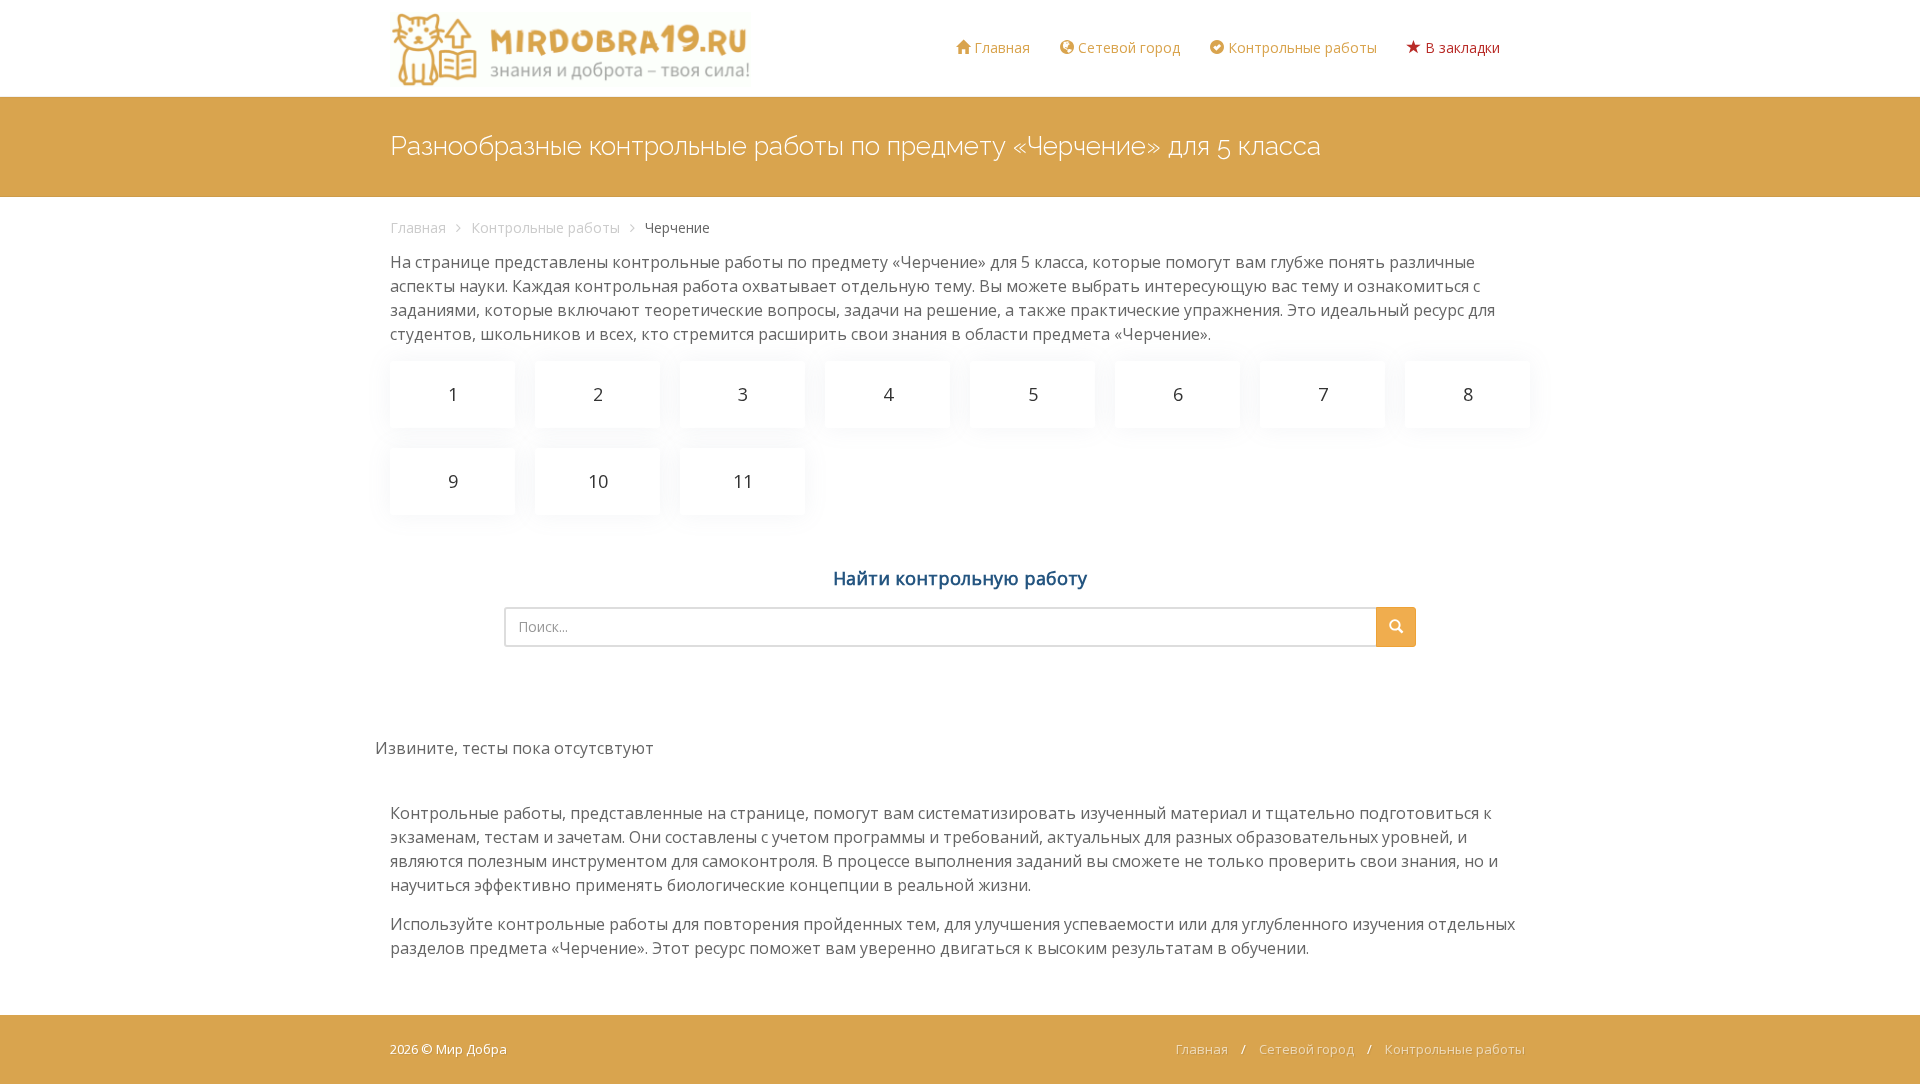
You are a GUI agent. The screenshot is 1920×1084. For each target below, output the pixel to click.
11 (743, 481)
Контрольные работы (1300, 47)
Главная (1000, 47)
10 (598, 481)
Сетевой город (1127, 47)
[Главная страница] (570, 48)
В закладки (1460, 47)
